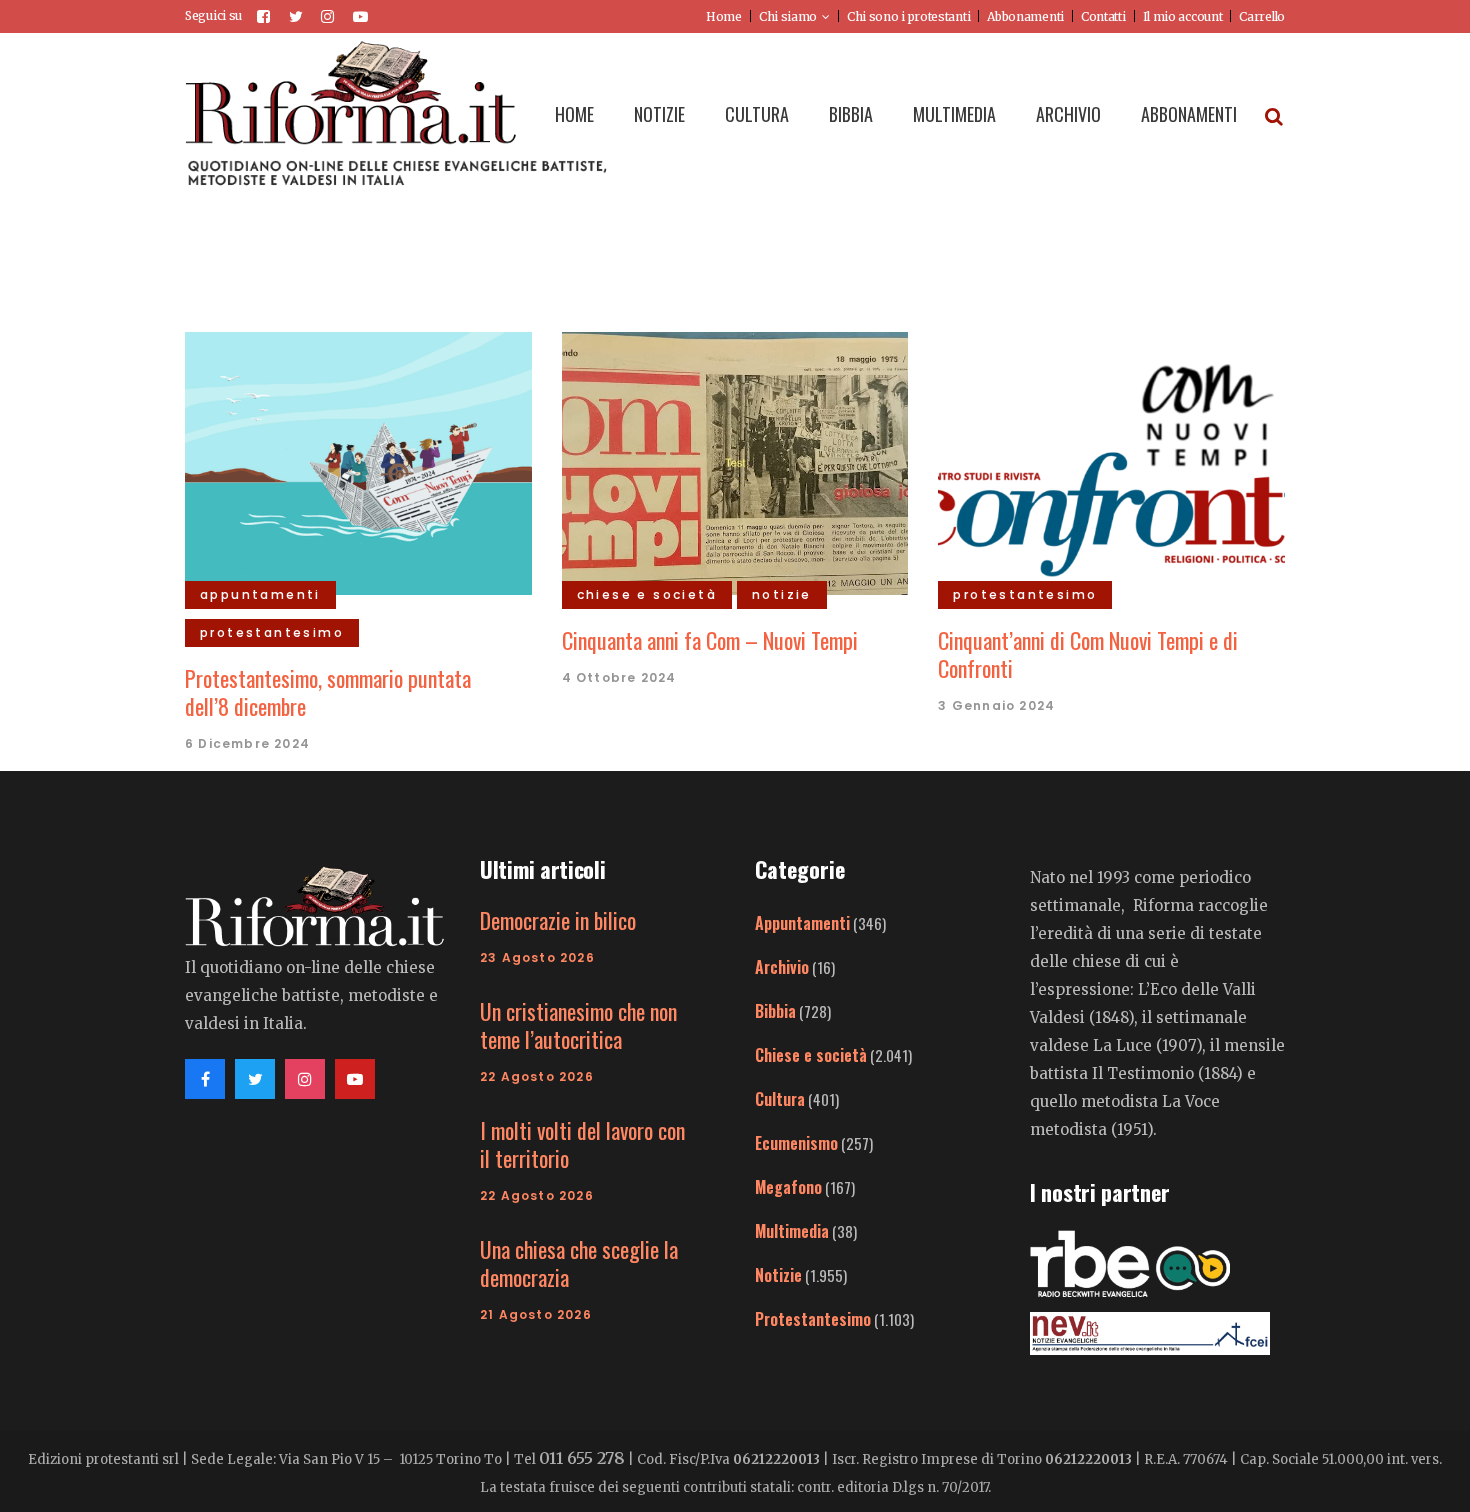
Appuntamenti (802, 923)
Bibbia (775, 1011)
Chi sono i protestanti (908, 16)
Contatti (1103, 16)
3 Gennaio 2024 (996, 705)
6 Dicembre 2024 (247, 743)
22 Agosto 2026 (537, 1076)
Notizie (778, 1275)
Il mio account (1183, 16)
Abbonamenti (1025, 16)
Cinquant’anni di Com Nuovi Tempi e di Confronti (1088, 654)
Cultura (780, 1099)
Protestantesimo (813, 1319)
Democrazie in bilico (558, 920)
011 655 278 (582, 1458)
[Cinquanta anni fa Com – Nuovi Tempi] (735, 461)
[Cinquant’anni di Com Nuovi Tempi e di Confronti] (1111, 461)
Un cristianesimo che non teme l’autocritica (578, 1025)
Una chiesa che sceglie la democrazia (579, 1263)
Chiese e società (811, 1055)
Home (724, 16)
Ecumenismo (796, 1143)
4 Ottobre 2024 (619, 677)
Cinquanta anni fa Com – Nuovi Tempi (710, 640)
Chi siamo (788, 16)
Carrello (1262, 16)
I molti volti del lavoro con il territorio (582, 1144)
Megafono (788, 1187)
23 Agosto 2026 (537, 957)
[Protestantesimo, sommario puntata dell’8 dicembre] (358, 461)
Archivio (782, 967)
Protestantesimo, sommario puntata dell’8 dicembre (328, 692)
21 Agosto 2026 (536, 1314)
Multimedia (792, 1231)
